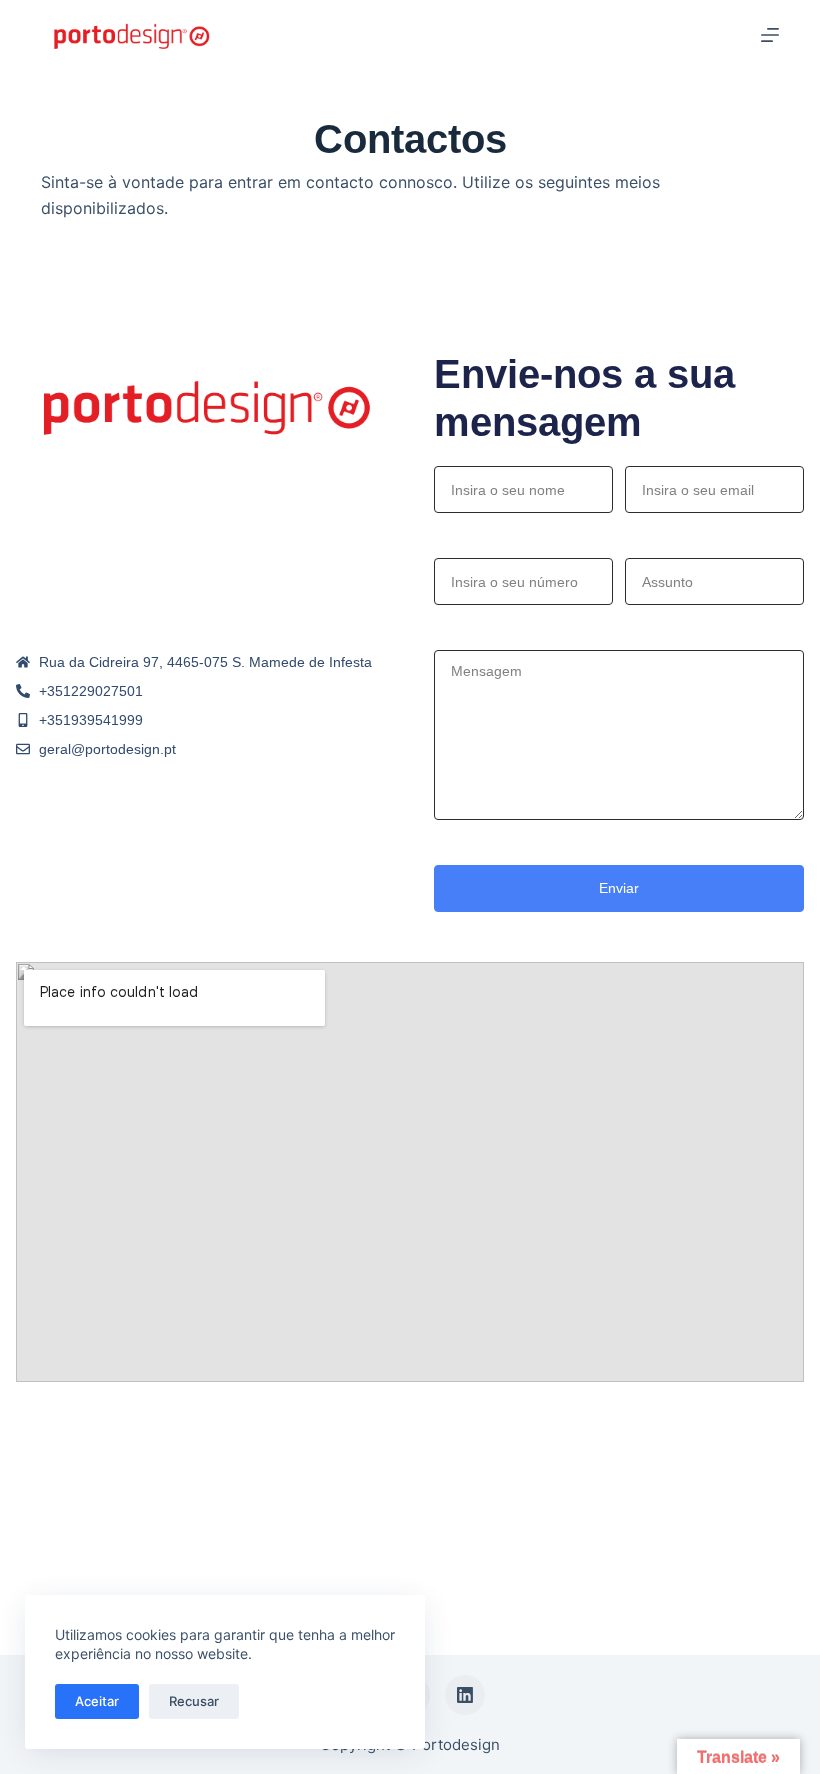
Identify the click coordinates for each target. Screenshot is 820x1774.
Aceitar (97, 1701)
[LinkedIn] (465, 1695)
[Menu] (770, 35)
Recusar (194, 1701)
